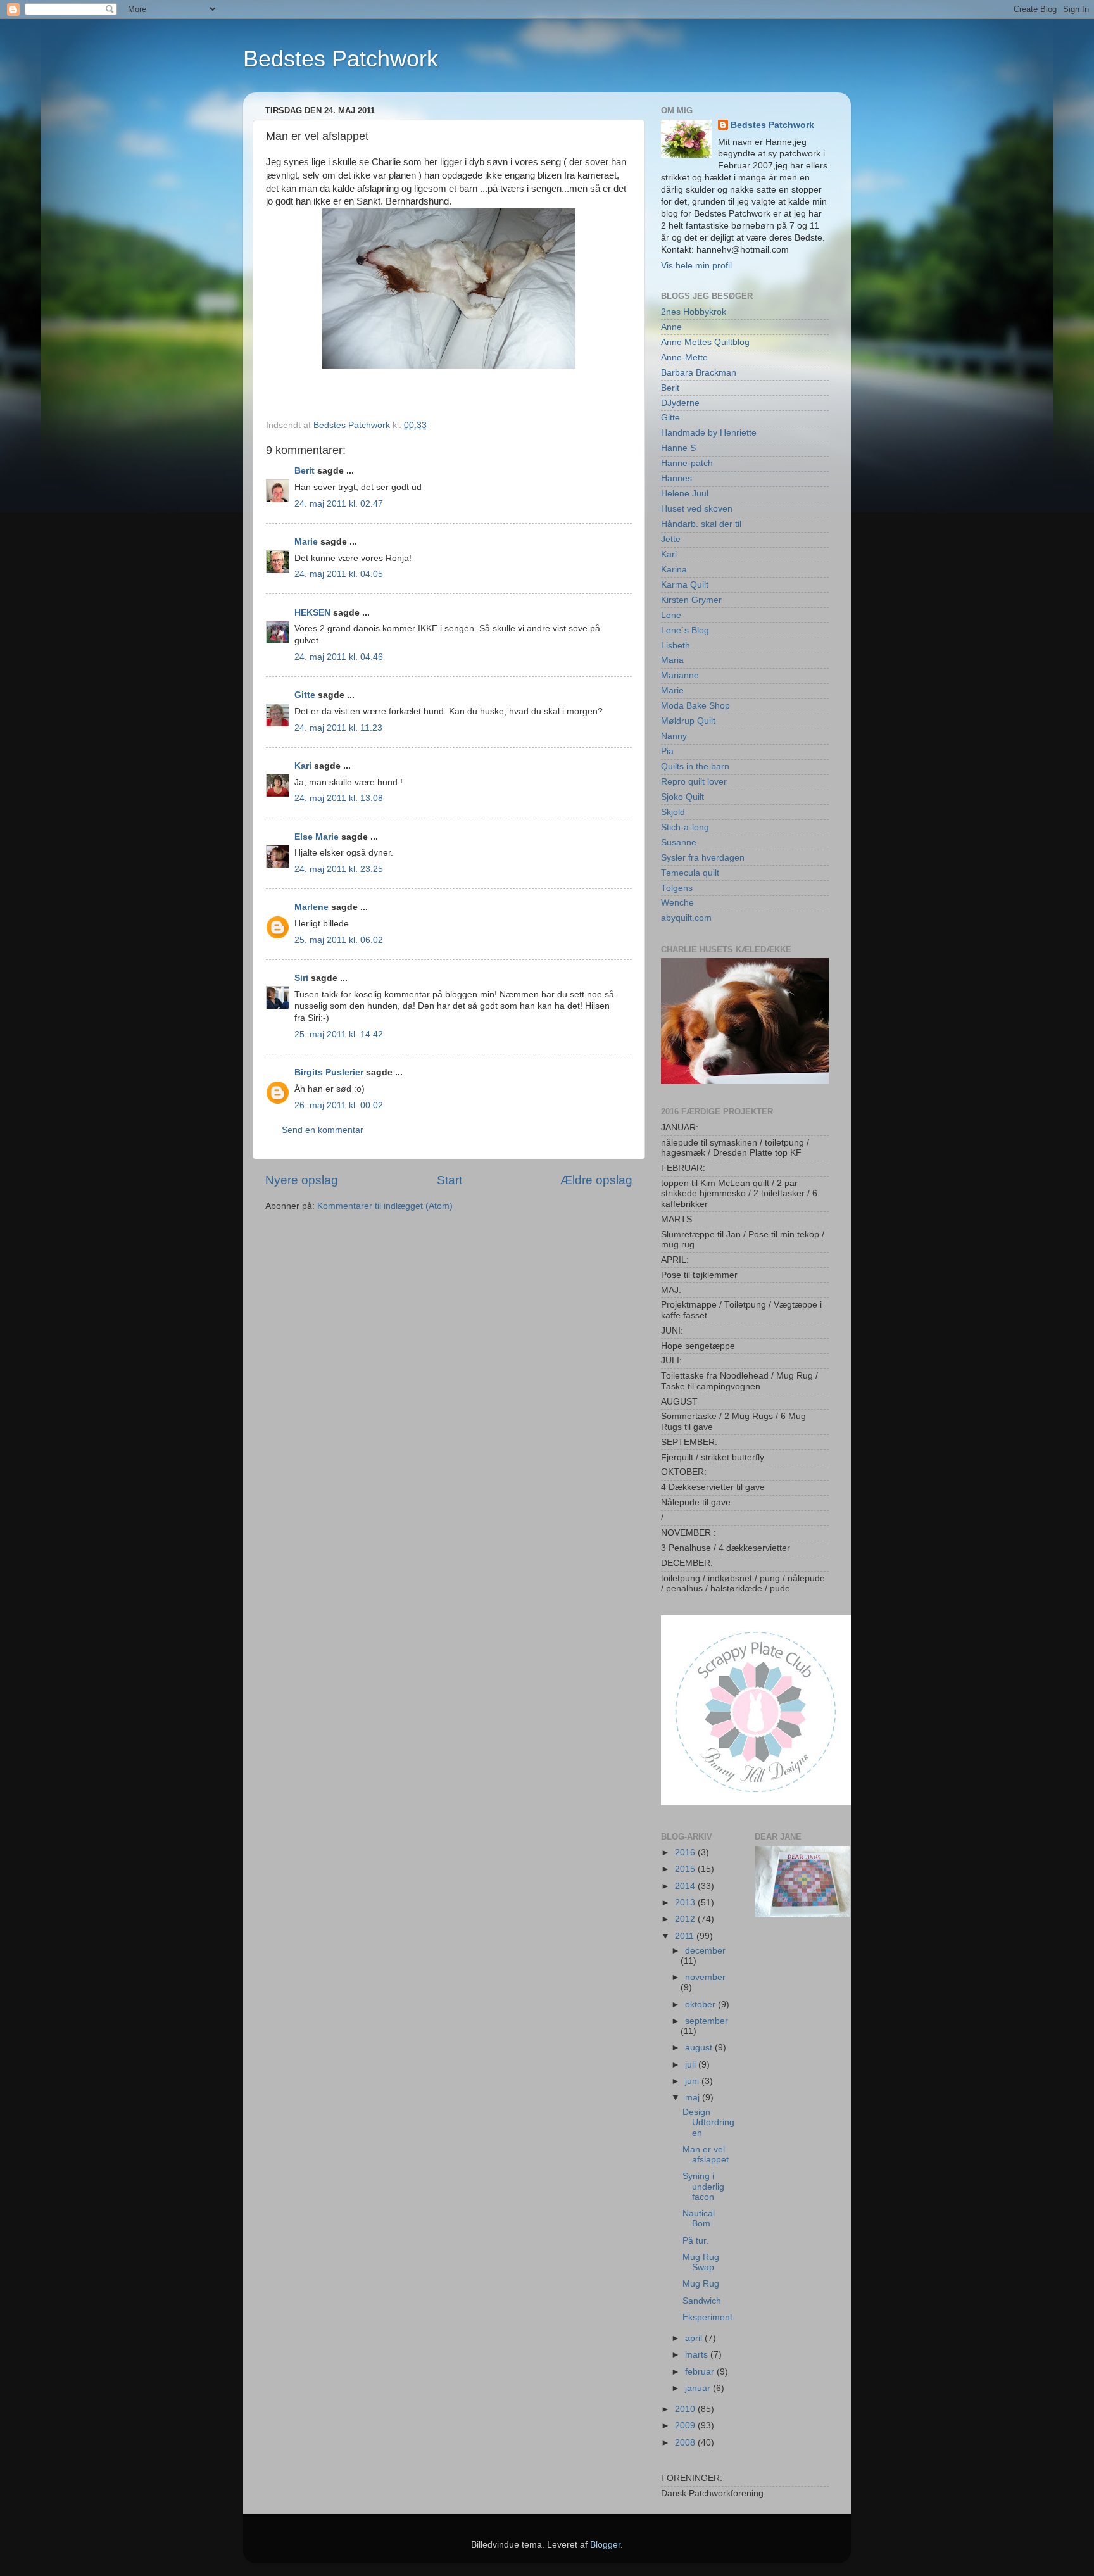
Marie (306, 542)
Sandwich (702, 2301)
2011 (686, 1936)
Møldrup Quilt (688, 721)
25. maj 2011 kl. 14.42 (339, 1034)
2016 (686, 1853)
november (705, 1977)
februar (701, 2372)
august (700, 2048)
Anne (671, 327)
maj (694, 2098)
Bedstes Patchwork (341, 59)
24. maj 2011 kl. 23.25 (339, 869)
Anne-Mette (684, 357)
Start (450, 1180)
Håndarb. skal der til (701, 524)
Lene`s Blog (685, 630)
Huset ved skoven (697, 509)
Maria (672, 660)
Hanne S (678, 448)
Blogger (605, 2545)
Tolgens (677, 888)
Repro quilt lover (694, 782)
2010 (686, 2409)
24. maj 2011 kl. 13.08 (339, 798)
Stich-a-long (685, 827)
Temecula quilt (690, 873)
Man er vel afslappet (706, 2155)
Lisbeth (676, 646)
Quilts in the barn (695, 767)
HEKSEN (312, 613)
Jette (671, 539)
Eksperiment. (709, 2317)
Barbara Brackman (699, 373)
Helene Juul (685, 494)
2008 (686, 2443)
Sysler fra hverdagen (703, 858)
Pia (667, 751)
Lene (671, 615)
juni (693, 2081)
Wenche (677, 903)
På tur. (695, 2241)
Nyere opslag (302, 1180)
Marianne (680, 675)
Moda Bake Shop (695, 706)
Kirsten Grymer (691, 600)
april (695, 2338)
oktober (701, 2005)
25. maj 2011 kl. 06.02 (339, 940)
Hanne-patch (687, 463)
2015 (686, 1869)
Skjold (673, 812)
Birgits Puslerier (329, 1072)
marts (698, 2355)
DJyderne (680, 403)
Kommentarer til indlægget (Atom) (385, 1206)
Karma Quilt (685, 585)
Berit (305, 471)
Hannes (676, 478)
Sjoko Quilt (682, 797)
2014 (686, 1886)
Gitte (305, 695)
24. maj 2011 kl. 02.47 (339, 504)
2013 (686, 1903)
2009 (686, 2426)
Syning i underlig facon (703, 2186)
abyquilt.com (686, 918)
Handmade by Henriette (709, 433)
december (705, 1951)
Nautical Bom (699, 2219)
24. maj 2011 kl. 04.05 (339, 574)
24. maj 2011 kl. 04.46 (339, 657)
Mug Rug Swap (701, 2262)
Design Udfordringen (708, 2122)
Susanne (679, 843)
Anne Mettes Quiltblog (705, 342)
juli (692, 2065)
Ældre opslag (596, 1180)
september (707, 2021)
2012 (686, 1919)
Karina (674, 570)
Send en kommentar (323, 1130)
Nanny (674, 736)
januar (699, 2388)
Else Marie (317, 837)
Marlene (311, 907)
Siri (301, 978)
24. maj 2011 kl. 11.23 (338, 728)
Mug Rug (701, 2284)
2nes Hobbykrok (694, 312)
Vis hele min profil (696, 266)
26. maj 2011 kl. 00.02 (339, 1105)
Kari (303, 766)
